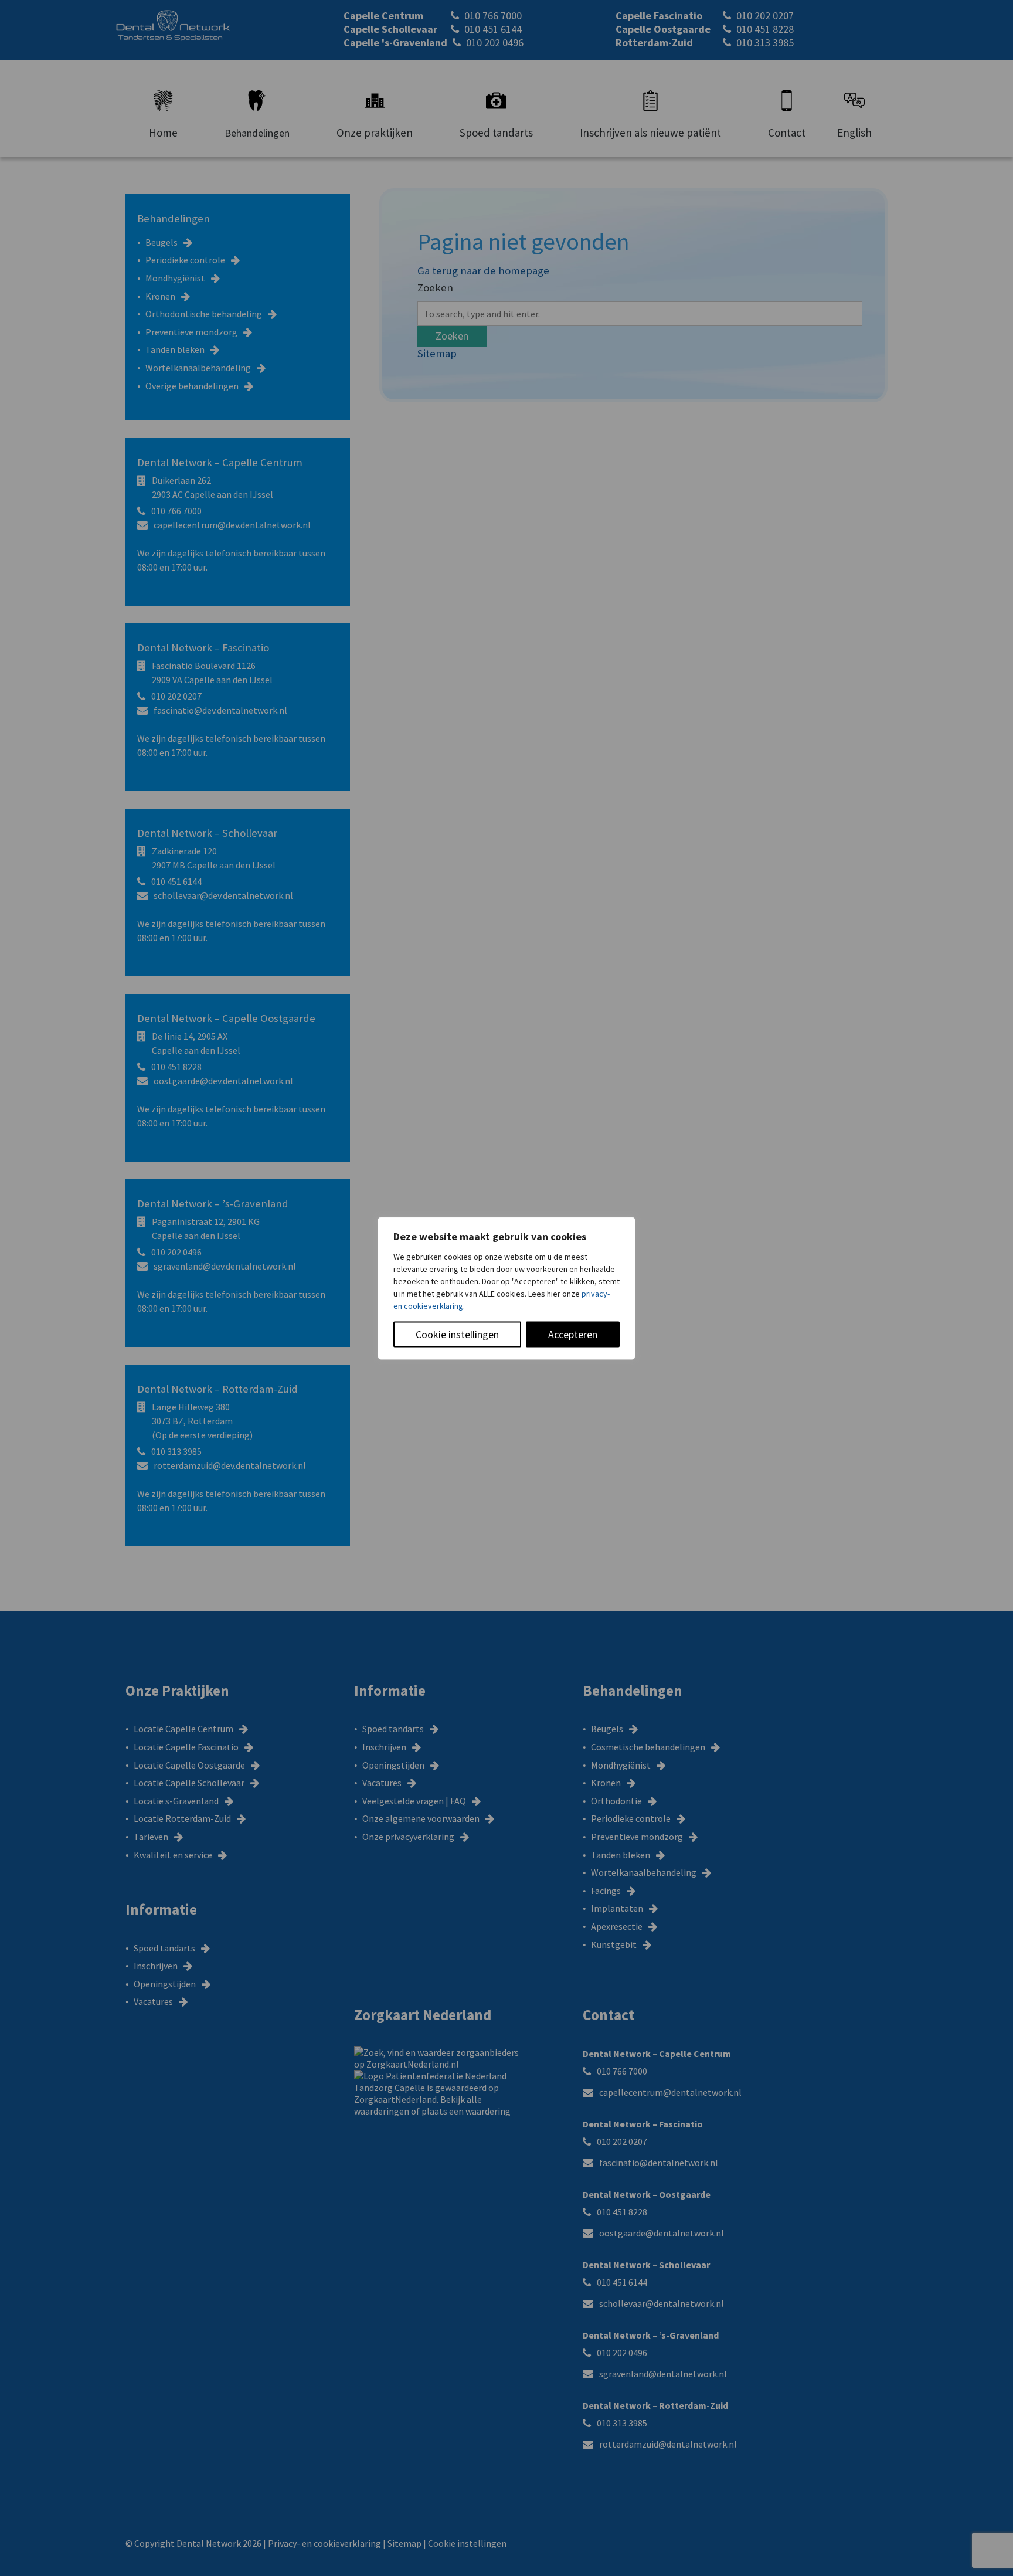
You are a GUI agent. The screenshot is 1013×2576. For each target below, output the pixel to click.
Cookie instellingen (457, 1334)
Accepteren (573, 1334)
